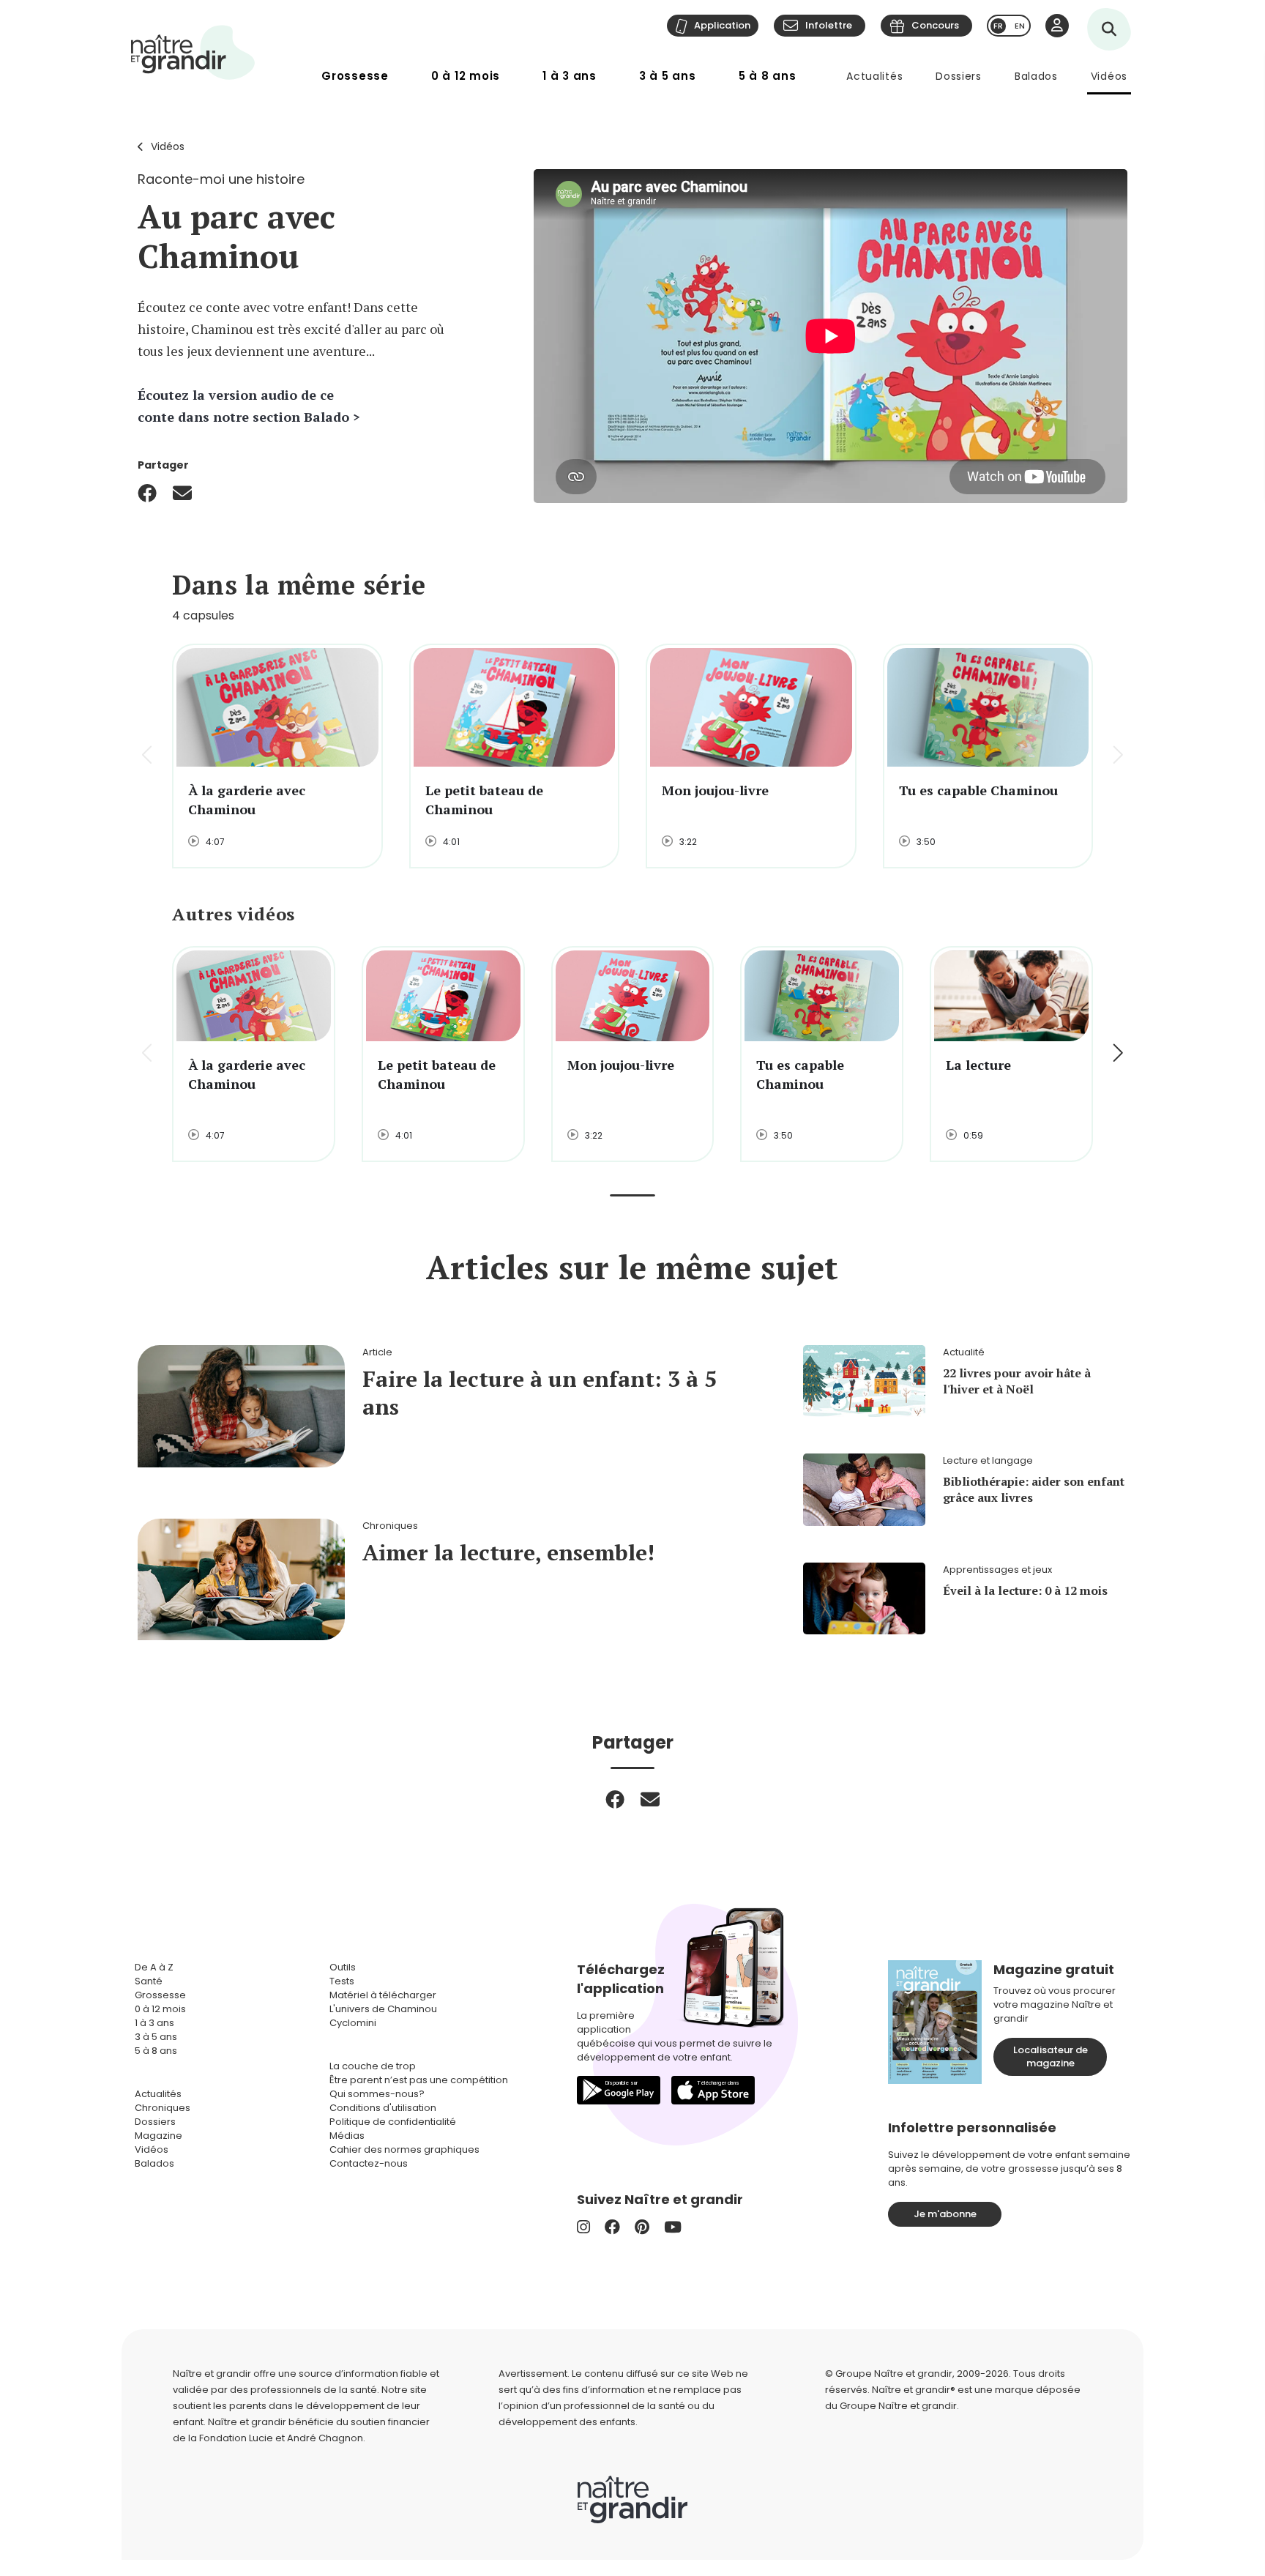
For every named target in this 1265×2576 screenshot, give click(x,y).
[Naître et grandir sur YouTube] (673, 2227)
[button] (1117, 756)
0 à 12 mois (466, 76)
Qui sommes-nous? (377, 2094)
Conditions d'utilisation (383, 2108)
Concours (935, 25)
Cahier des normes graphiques (404, 2149)
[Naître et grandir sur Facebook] (612, 2227)
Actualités (874, 76)
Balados (1036, 76)
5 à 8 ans (768, 76)
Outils (343, 1967)
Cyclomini (353, 2023)
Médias (347, 2136)
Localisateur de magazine (1051, 2056)
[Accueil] (193, 52)
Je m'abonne (945, 2214)
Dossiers (959, 76)
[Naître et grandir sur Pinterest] (642, 2227)
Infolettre (829, 25)
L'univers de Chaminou (383, 2009)
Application (722, 25)
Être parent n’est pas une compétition (419, 2080)
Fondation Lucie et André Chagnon (281, 2438)
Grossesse (355, 76)
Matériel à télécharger (383, 1995)
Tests (342, 1981)
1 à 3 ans (570, 76)
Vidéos (1109, 76)
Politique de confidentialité (393, 2122)
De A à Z (154, 1967)
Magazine (158, 2136)
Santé (149, 1981)
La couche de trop (373, 2066)
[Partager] (147, 493)
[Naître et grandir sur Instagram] (583, 2227)
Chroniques (163, 2108)
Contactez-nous (369, 2163)
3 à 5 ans (668, 76)
